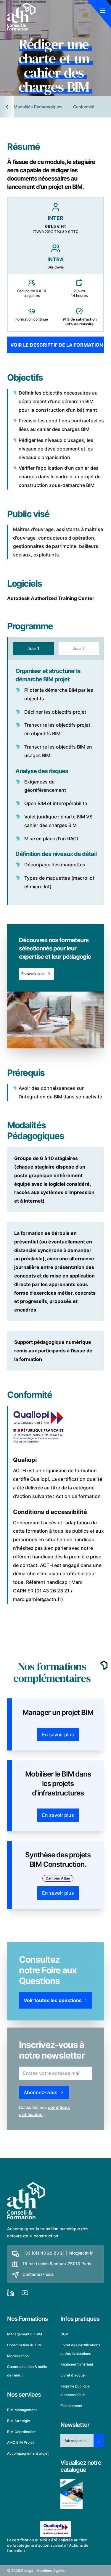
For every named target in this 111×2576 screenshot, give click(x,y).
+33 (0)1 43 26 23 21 (44, 2253)
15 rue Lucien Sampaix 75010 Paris (57, 2264)
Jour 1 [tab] (33, 648)
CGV (64, 2334)
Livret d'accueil (73, 2375)
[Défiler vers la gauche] (7, 107)
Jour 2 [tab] (79, 648)
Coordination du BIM (24, 2345)
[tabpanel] (55, 782)
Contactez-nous (38, 2274)
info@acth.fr (81, 2253)
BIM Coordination (22, 2431)
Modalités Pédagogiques (38, 107)
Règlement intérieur (77, 2364)
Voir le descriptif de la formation (57, 345)
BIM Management (22, 2410)
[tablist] (55, 649)
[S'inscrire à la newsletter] (99, 2441)
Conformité (84, 107)
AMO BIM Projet (20, 2442)
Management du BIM (25, 2334)
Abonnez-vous (41, 2092)
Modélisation (18, 2356)
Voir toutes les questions (53, 2000)
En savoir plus (33, 974)
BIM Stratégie (18, 2420)
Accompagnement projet (28, 2453)
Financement (71, 2405)
